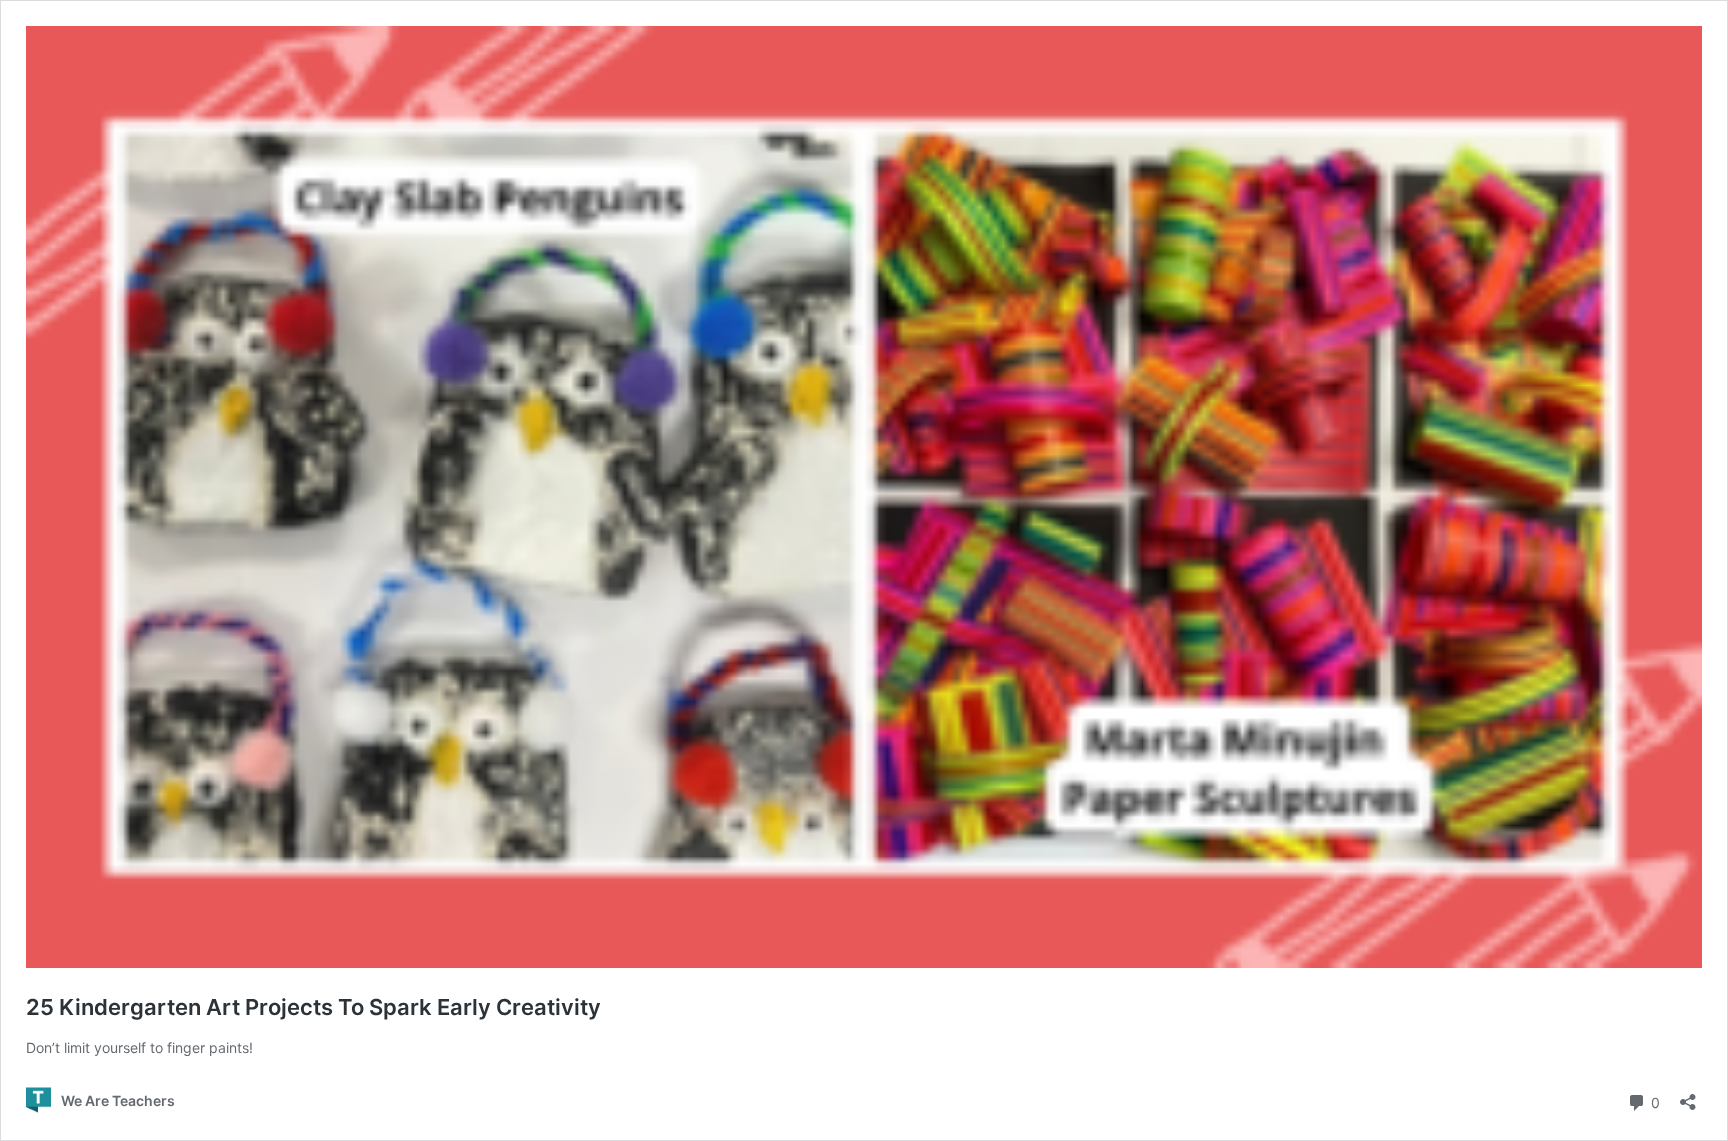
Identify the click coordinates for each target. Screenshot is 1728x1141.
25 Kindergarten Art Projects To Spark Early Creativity (313, 1007)
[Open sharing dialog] (1688, 1095)
